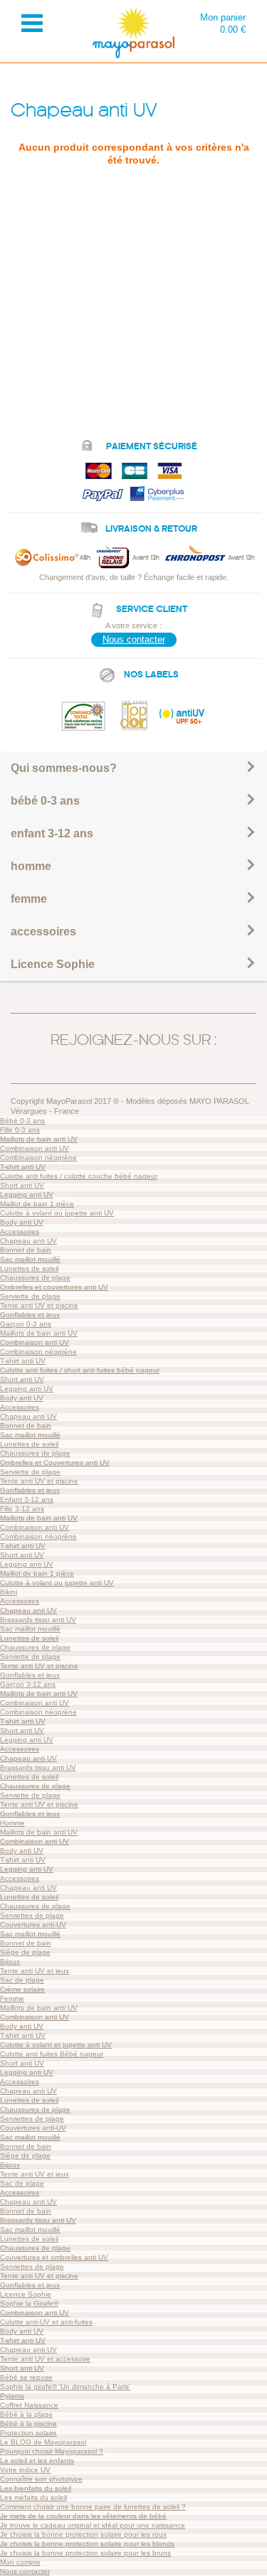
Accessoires (20, 1231)
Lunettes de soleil (29, 1268)
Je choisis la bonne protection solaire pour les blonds (87, 2544)
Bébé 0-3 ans (22, 1121)
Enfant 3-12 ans (27, 1499)
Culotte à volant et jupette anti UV (56, 2045)
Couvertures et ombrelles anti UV (54, 2257)
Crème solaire (22, 1989)
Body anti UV (22, 1222)
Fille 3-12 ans (22, 1509)
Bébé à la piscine (28, 2424)
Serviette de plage (30, 1296)
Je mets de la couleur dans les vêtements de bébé (83, 2516)
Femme (12, 1998)
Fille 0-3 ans (20, 1130)
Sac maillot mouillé (30, 1259)
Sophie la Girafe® (29, 2303)
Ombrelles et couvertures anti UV (54, 1287)
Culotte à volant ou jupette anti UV (57, 1213)
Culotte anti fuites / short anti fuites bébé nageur (80, 1370)
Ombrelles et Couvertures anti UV (55, 1463)
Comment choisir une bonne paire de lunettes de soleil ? (93, 2507)
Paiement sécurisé (152, 446)
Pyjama (12, 2396)
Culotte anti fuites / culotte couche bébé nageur (79, 1176)
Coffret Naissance (29, 2405)
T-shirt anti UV (23, 1167)
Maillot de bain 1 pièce (37, 1204)
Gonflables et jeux (30, 1315)
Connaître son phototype (41, 2479)
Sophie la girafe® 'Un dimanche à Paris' (65, 2387)
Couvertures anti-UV (33, 1925)
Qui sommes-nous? (64, 768)
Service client (152, 609)
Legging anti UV (27, 1195)
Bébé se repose (26, 2377)
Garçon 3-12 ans (28, 1684)
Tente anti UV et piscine (39, 1305)
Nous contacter (134, 639)
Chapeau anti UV (28, 1241)
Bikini (9, 1592)
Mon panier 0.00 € (223, 23)
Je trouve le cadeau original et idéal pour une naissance (93, 2525)
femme (29, 899)
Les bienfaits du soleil (36, 2488)
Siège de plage (25, 1952)
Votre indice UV (25, 2470)
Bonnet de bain (26, 1250)
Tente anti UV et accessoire (45, 2359)
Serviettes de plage (32, 1915)
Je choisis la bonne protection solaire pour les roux (83, 2534)
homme (31, 866)
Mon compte (20, 2562)
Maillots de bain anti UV (39, 1139)
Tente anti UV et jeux (35, 1971)
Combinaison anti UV (35, 1148)
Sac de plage (22, 1980)
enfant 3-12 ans (52, 833)
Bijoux (10, 1961)
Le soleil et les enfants (37, 2460)
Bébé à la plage (26, 2414)
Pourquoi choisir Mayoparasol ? (52, 2451)
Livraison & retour (151, 529)
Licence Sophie (53, 964)
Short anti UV (22, 1185)
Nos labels (151, 675)
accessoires (43, 932)
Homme (12, 1823)
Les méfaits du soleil (33, 2497)
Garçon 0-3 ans (26, 1324)
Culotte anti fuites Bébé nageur (52, 2054)
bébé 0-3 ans (45, 801)
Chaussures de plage (35, 1278)
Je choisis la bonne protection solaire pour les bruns (85, 2553)
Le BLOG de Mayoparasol (43, 2442)
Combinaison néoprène (38, 1158)
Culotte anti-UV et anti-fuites (46, 2322)
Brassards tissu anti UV (38, 1620)
